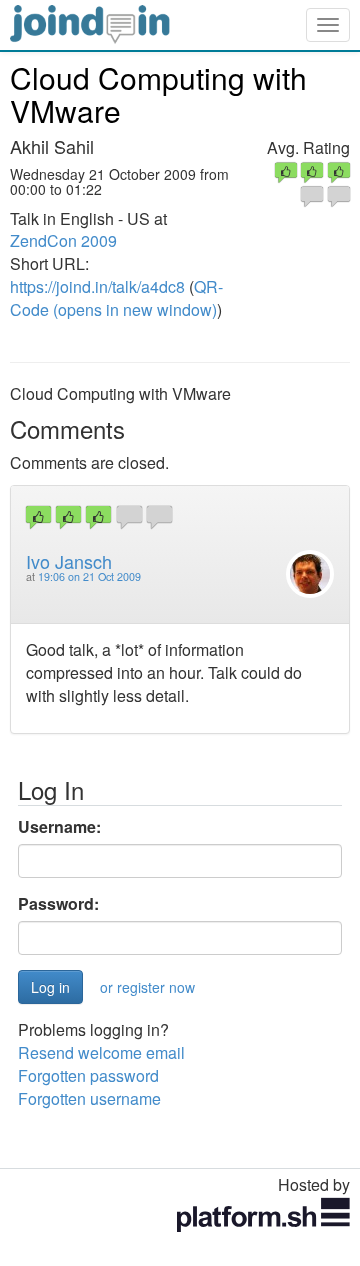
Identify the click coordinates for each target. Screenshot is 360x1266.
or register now (147, 987)
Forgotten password (88, 1075)
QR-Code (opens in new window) (116, 298)
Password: (58, 904)
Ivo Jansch (69, 561)
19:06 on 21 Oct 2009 (89, 576)
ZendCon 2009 (63, 240)
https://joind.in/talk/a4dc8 (97, 286)
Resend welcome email (101, 1052)
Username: (59, 827)
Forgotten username (89, 1098)
